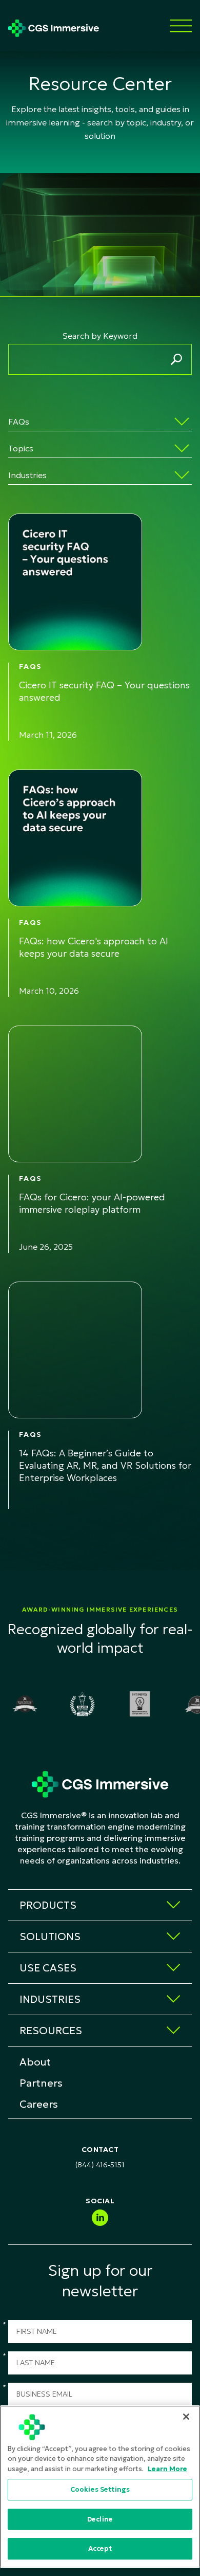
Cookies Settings (100, 2489)
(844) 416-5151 (100, 2165)
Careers (39, 2104)
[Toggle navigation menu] (181, 26)
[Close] (186, 2417)
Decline (100, 2519)
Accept (100, 2548)
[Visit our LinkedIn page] (100, 2218)
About (35, 2062)
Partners (41, 2083)
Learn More (167, 2469)
